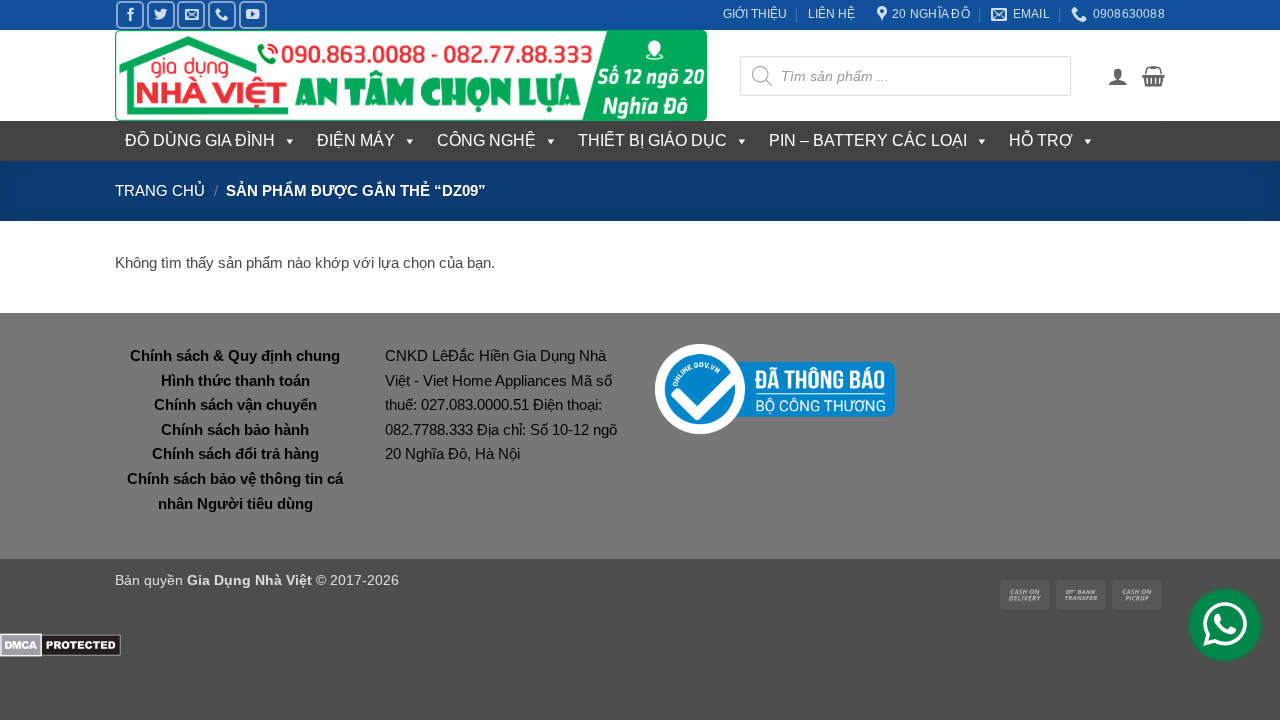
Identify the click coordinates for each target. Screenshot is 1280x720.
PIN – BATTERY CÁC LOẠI (868, 140)
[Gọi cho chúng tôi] (222, 15)
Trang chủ (160, 190)
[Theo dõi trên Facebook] (130, 15)
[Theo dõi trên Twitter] (161, 15)
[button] (1118, 76)
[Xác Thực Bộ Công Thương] (775, 388)
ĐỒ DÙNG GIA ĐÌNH (200, 140)
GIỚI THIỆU (755, 14)
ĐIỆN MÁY (356, 140)
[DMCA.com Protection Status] (60, 644)
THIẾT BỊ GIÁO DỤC (652, 140)
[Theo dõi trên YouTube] (253, 15)
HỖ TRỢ (1041, 140)
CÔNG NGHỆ (486, 140)
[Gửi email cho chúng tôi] (191, 15)
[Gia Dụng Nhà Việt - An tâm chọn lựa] (412, 75)
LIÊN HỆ (831, 14)
